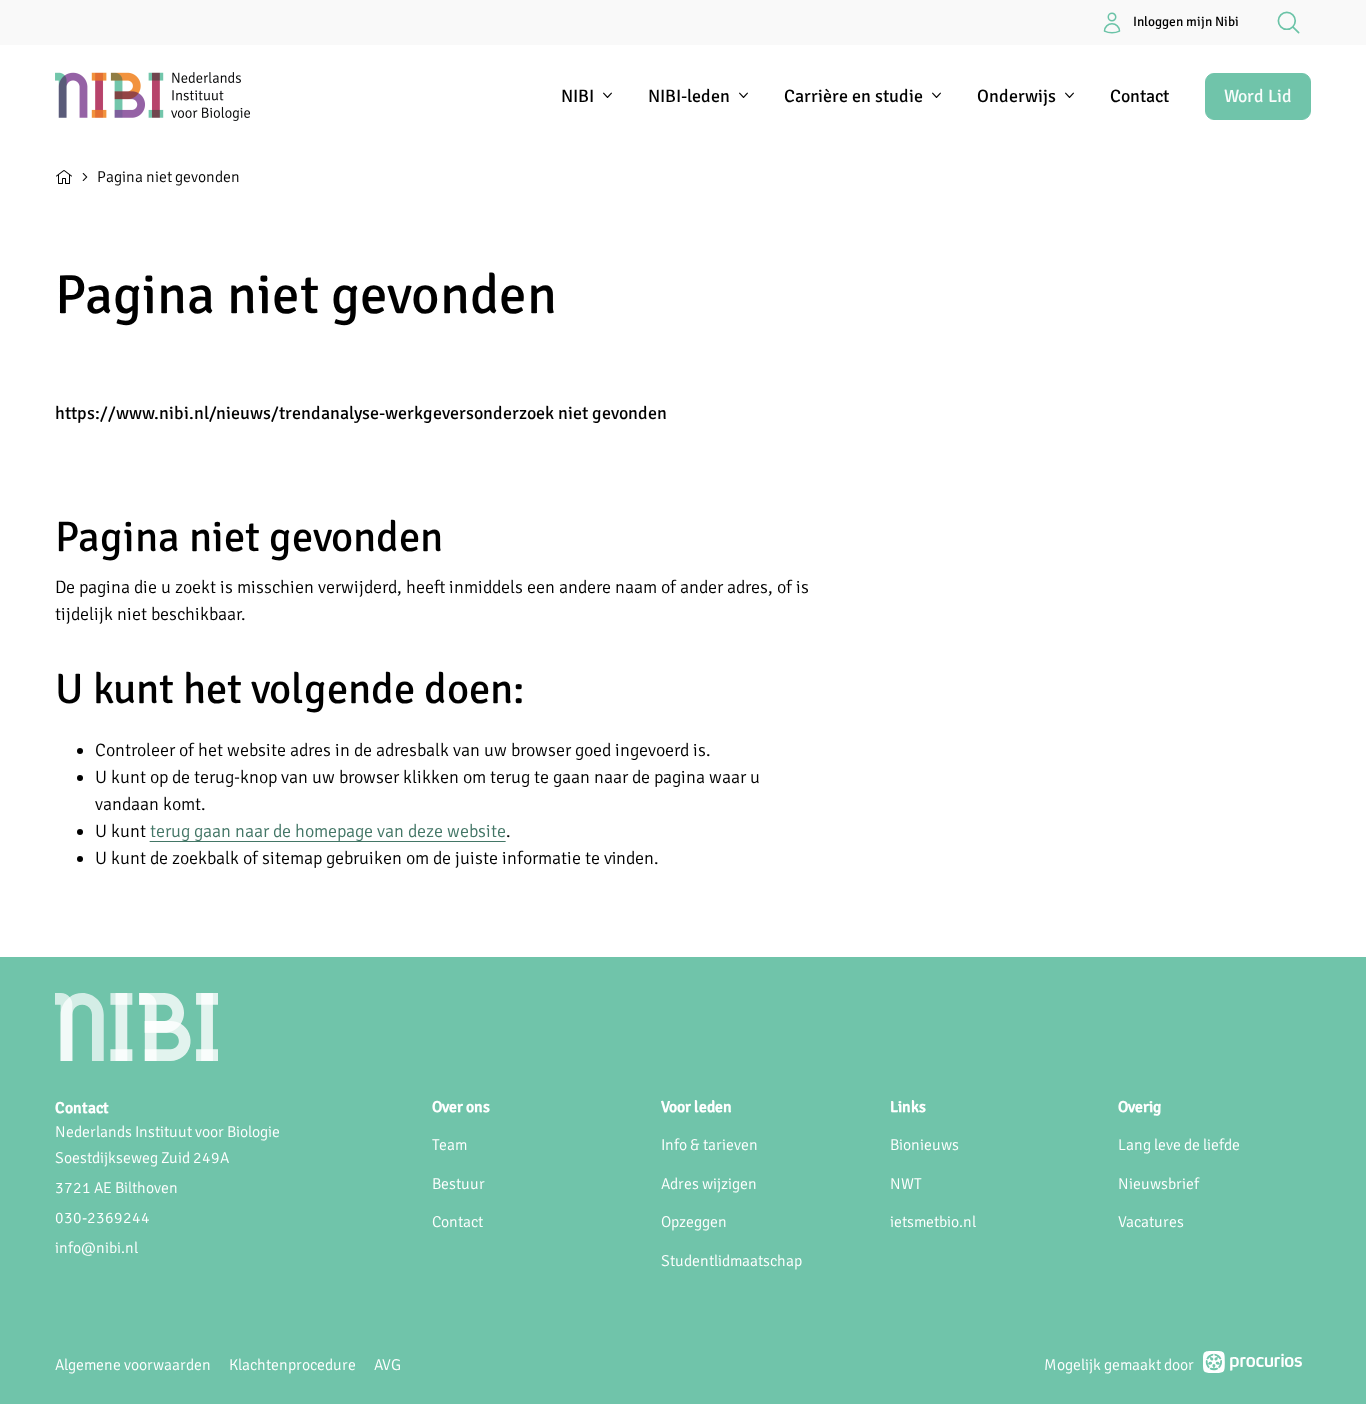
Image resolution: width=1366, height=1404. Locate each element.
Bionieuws (924, 1145)
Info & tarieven (709, 1145)
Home (64, 175)
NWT (906, 1184)
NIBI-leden (689, 96)
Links (908, 1107)
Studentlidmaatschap (731, 1261)
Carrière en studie (853, 96)
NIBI (577, 96)
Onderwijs (1016, 96)
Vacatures (1151, 1222)
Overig (1139, 1107)
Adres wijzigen (709, 1184)
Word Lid (1258, 96)
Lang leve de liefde (1179, 1145)
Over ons (461, 1107)
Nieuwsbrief (1158, 1184)
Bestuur (458, 1184)
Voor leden (696, 1107)
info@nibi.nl (96, 1248)
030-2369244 (102, 1218)
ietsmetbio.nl (933, 1222)
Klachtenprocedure (292, 1365)
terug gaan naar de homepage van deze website (328, 831)
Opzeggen (694, 1222)
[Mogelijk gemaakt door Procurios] (1253, 1366)
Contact (1139, 96)
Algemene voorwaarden (133, 1365)
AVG (387, 1365)
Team (449, 1145)
